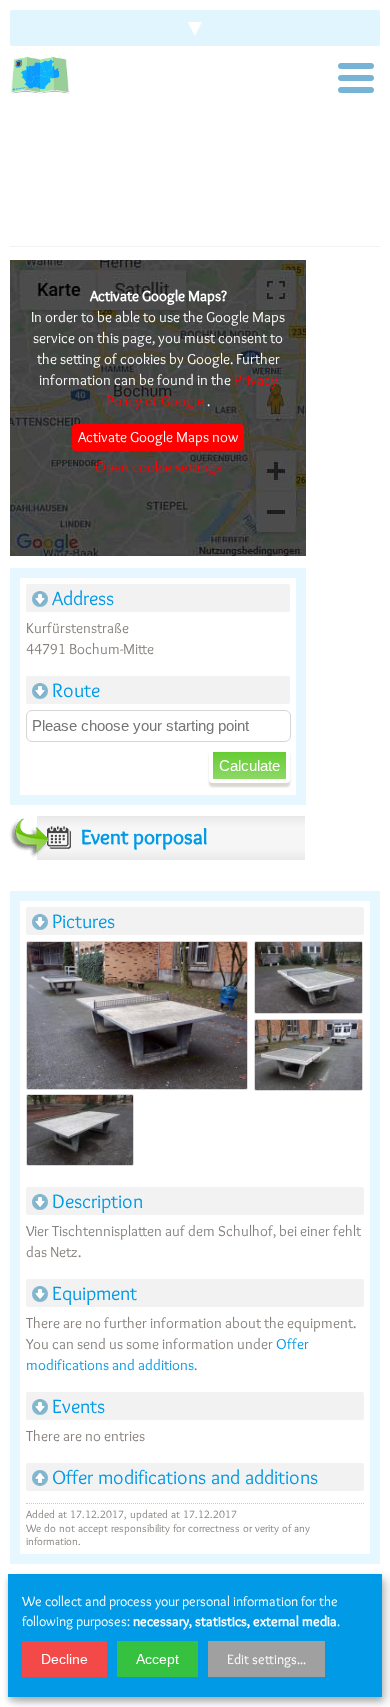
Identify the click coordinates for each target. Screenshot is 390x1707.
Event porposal (144, 836)
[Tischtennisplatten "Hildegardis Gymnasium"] (136, 1017)
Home (24, 151)
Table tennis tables (97, 151)
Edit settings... (266, 1659)
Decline (64, 1659)
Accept (157, 1659)
